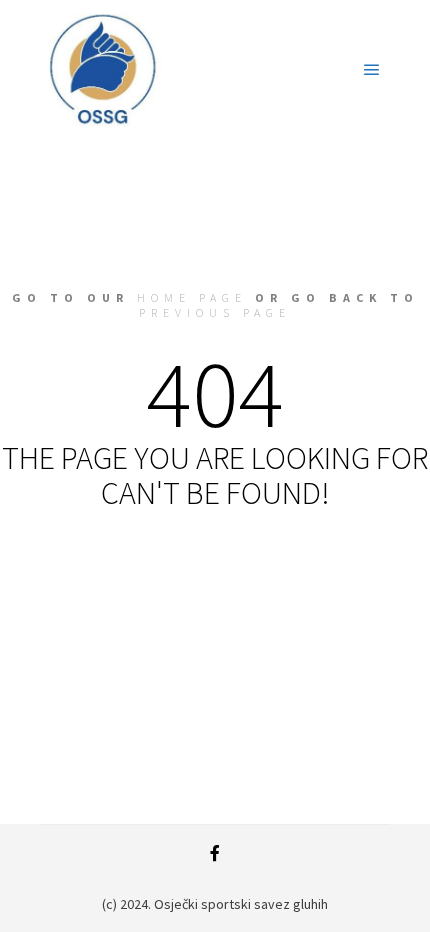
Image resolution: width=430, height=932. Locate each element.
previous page (215, 312)
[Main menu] (372, 70)
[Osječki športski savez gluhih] (102, 70)
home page (192, 297)
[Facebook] (215, 853)
